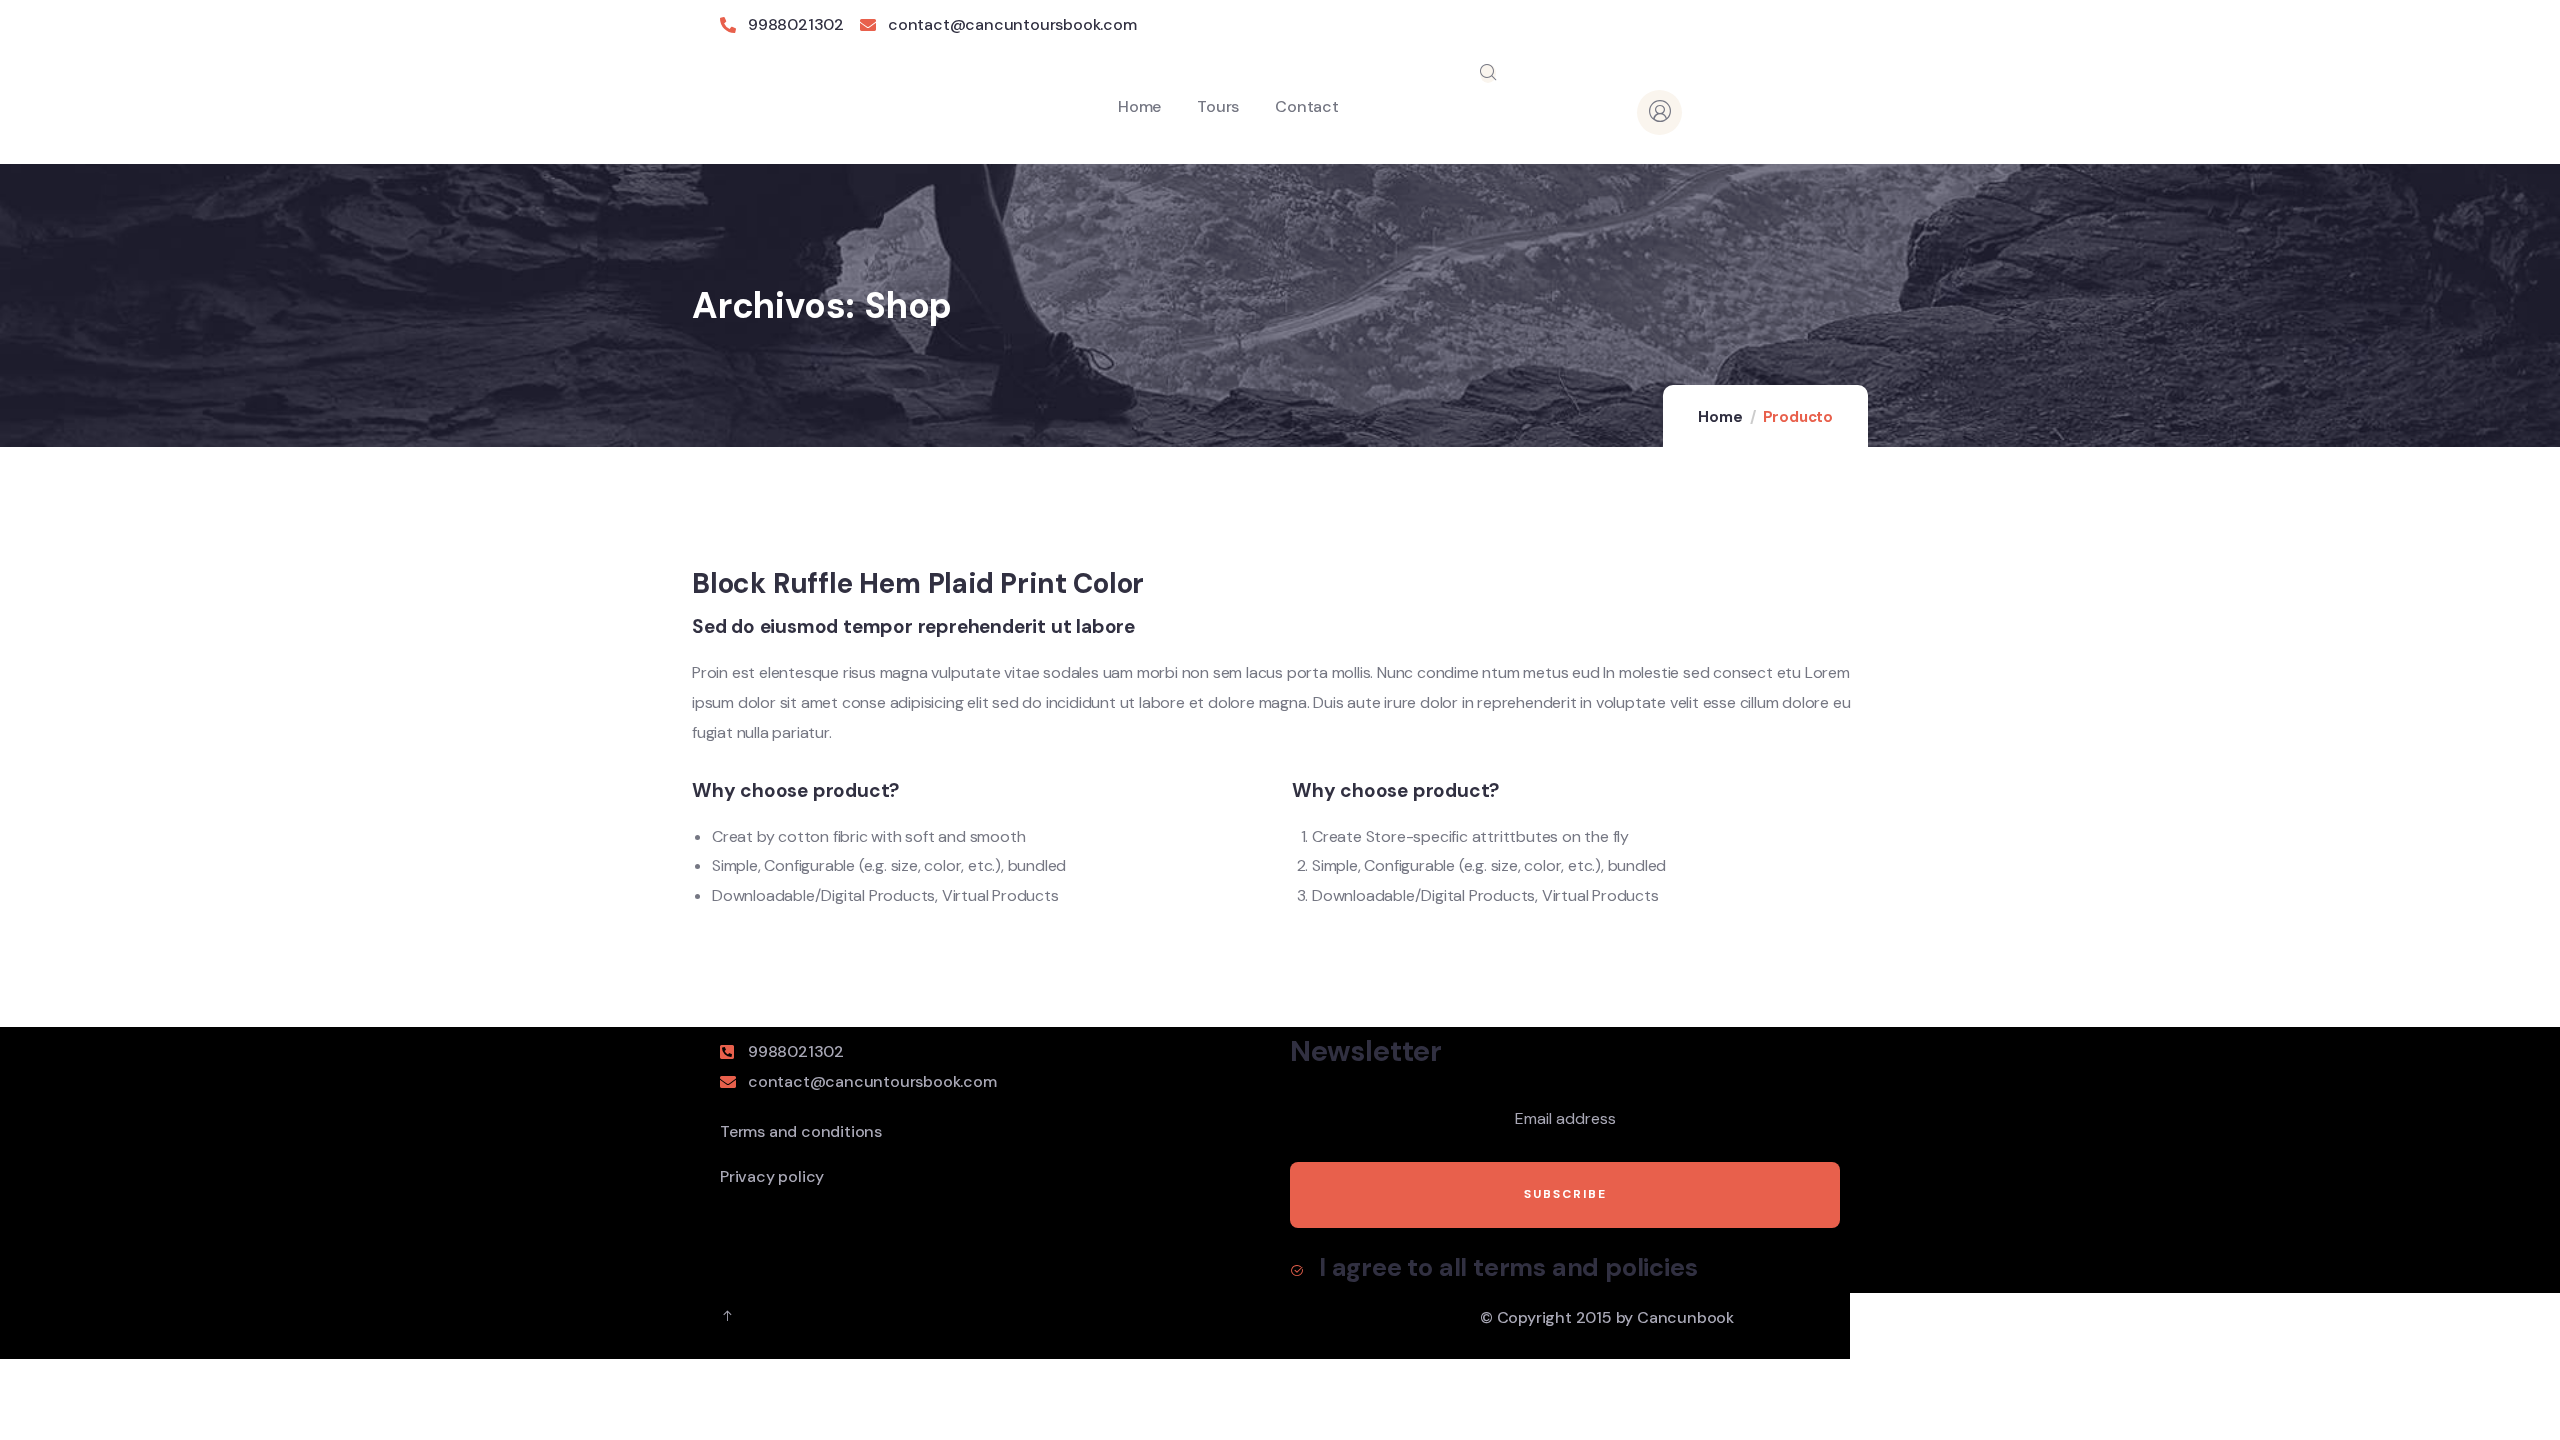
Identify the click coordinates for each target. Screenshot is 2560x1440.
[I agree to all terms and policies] (1297, 1271)
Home (1720, 417)
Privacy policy (772, 1176)
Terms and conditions (801, 1131)
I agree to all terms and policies (1508, 1267)
